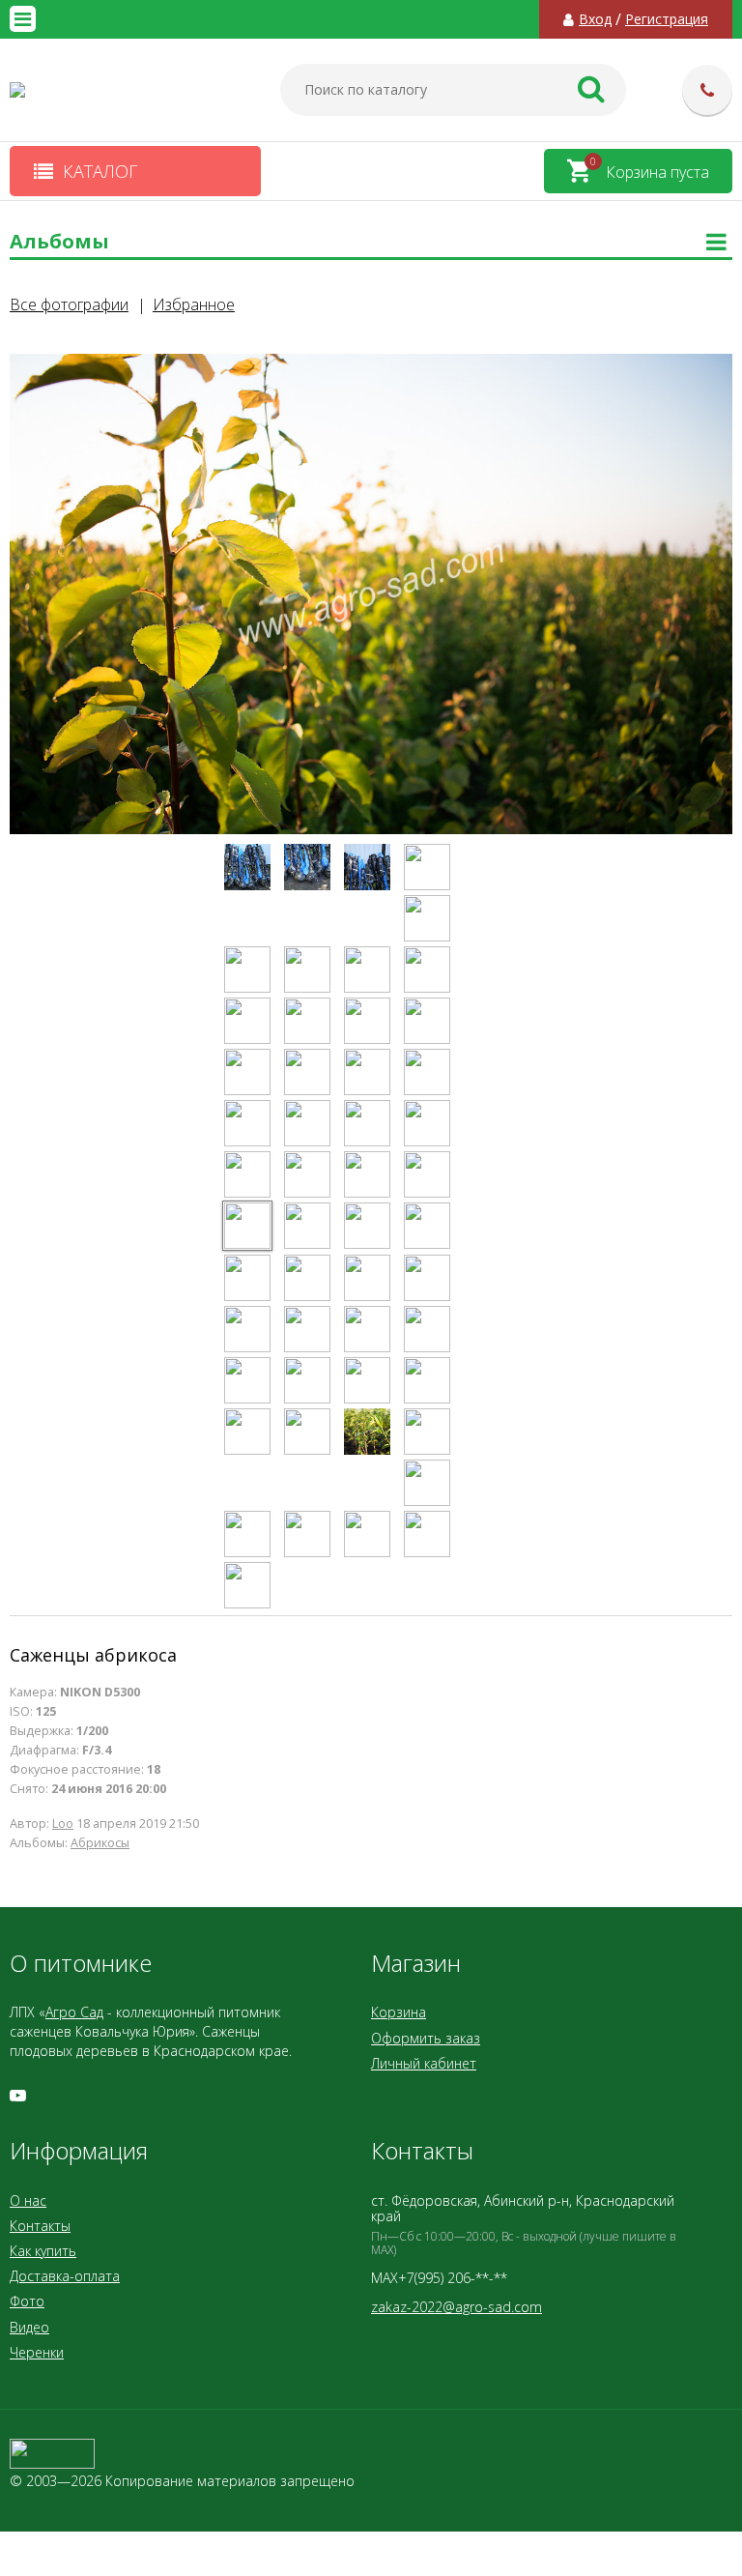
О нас (28, 2200)
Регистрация (667, 19)
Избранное (194, 304)
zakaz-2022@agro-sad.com (457, 2307)
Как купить (43, 2251)
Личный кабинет (424, 2063)
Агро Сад (74, 2012)
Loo (63, 1823)
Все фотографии (69, 304)
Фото (27, 2301)
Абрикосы (100, 1843)
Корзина (399, 2012)
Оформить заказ (426, 2038)
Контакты (40, 2226)
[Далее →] (371, 831)
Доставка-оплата (65, 2276)
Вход (595, 19)
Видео (29, 2327)
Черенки (37, 2352)
